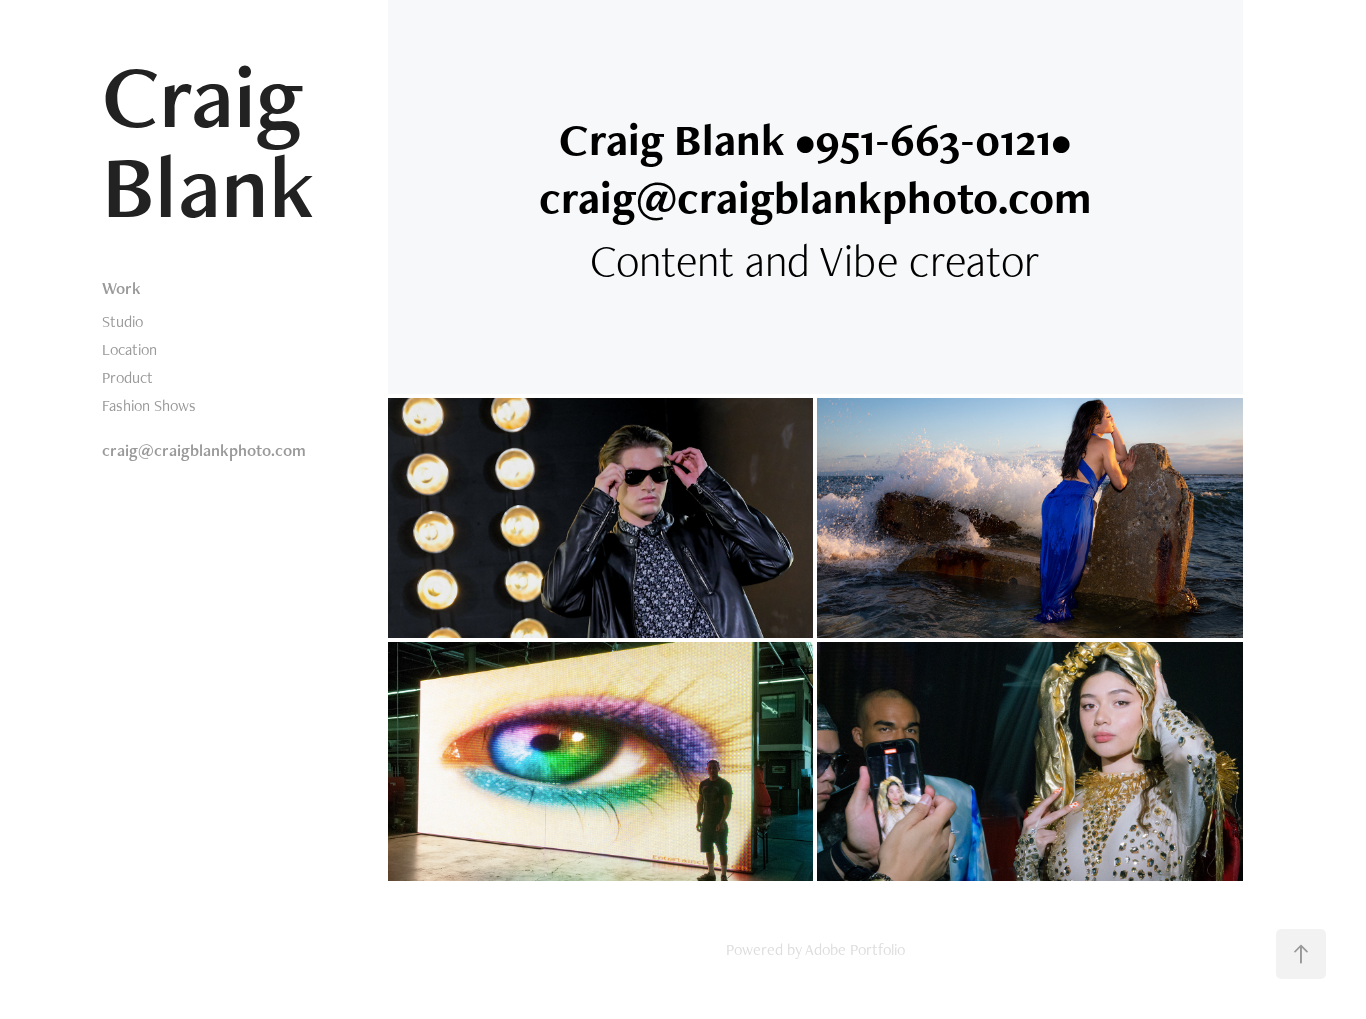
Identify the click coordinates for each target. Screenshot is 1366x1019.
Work (121, 288)
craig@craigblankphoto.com (204, 450)
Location (129, 349)
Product (127, 377)
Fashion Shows (149, 405)
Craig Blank (219, 140)
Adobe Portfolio (855, 949)
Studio (122, 321)
